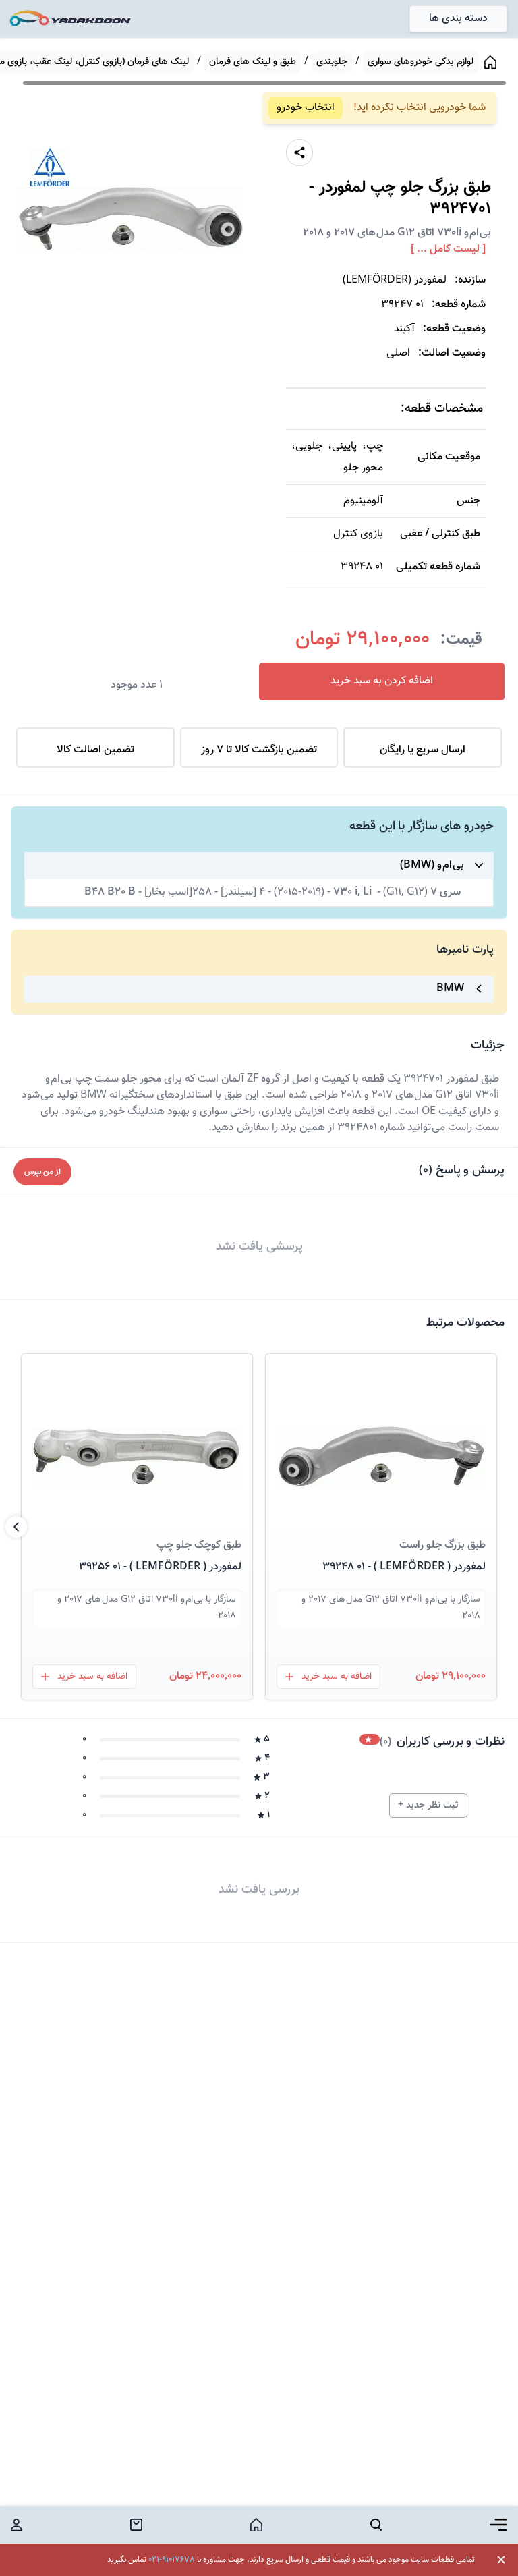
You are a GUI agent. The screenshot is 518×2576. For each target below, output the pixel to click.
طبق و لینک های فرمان (253, 62)
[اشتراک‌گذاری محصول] (299, 152)
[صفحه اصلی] (490, 62)
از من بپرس (42, 1172)
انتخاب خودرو (306, 108)
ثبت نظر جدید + (428, 1805)
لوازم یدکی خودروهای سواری (421, 62)
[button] (381, 1440)
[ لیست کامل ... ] (448, 250)
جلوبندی (332, 62)
